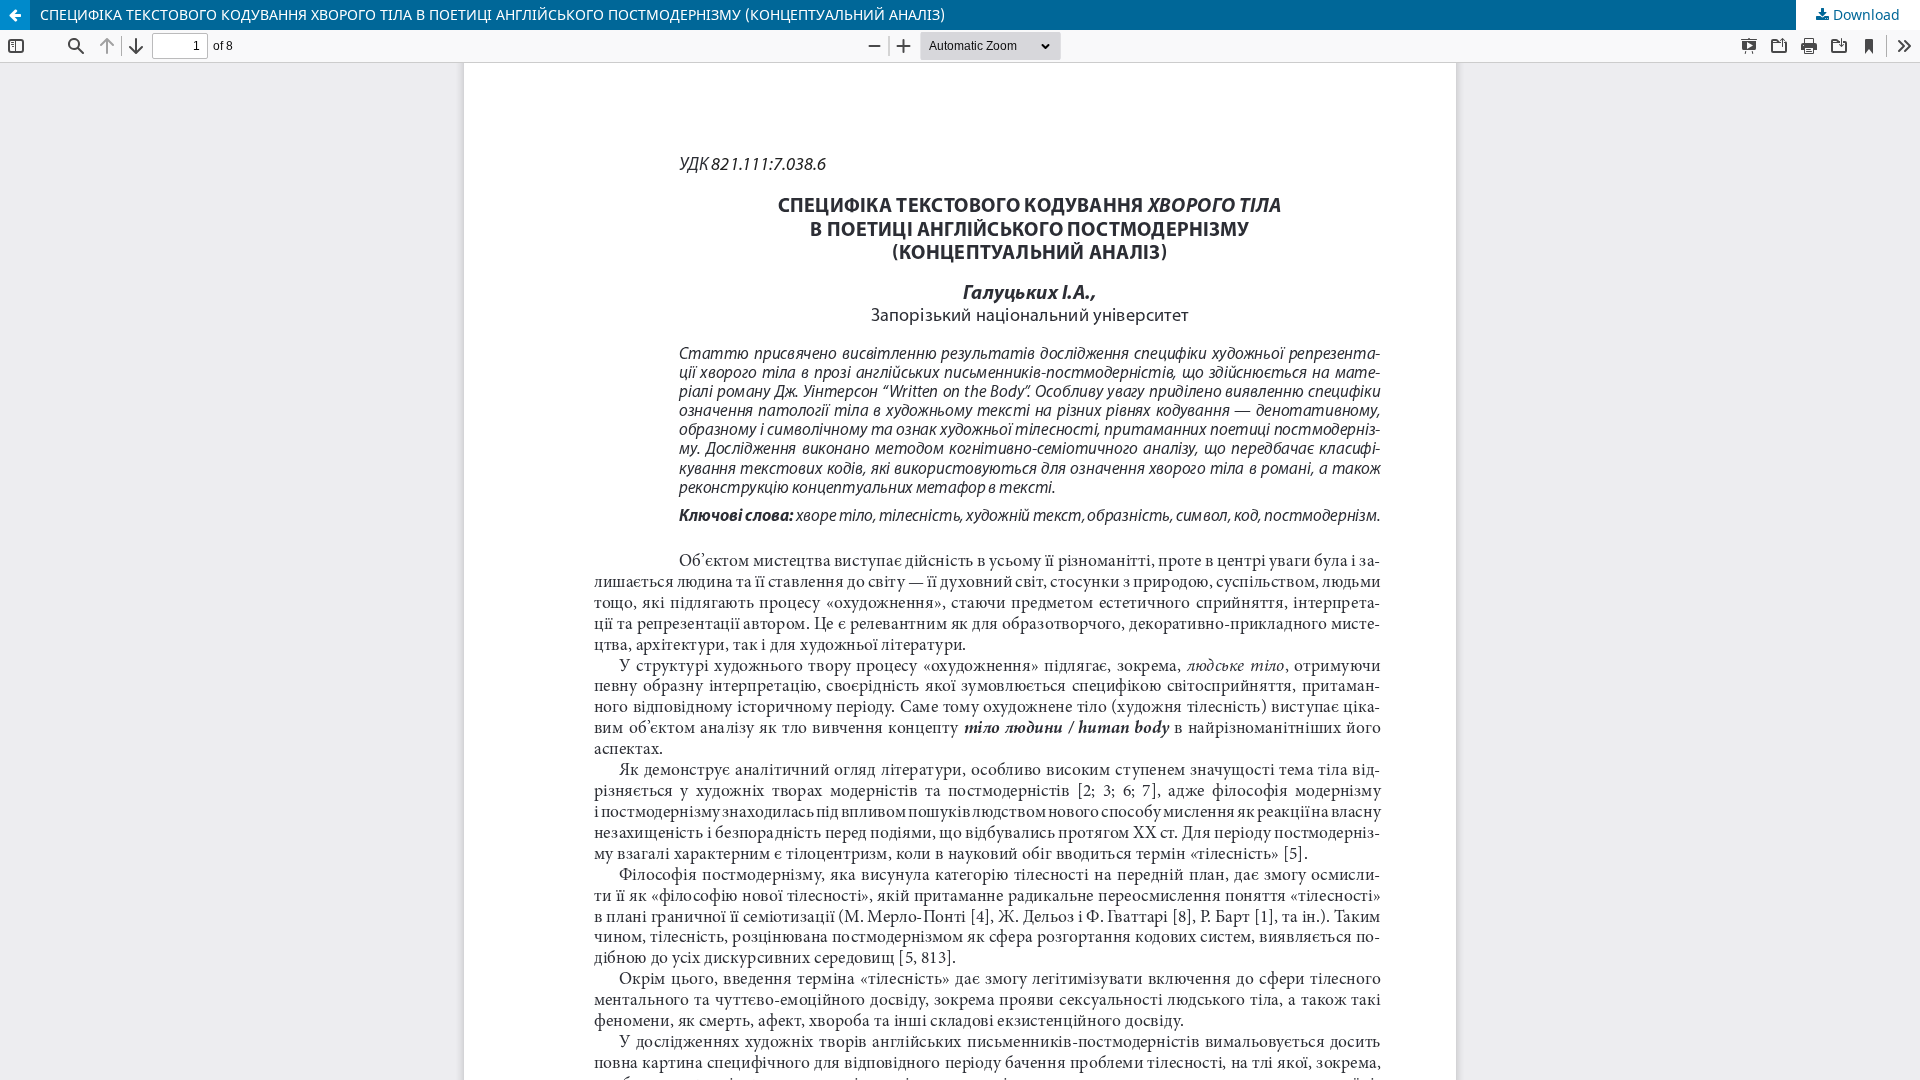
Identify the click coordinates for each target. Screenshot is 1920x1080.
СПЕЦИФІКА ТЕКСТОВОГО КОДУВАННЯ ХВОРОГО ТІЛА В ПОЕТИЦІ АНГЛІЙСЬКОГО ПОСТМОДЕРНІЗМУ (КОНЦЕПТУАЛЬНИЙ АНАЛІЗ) (492, 14)
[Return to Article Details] (15, 15)
